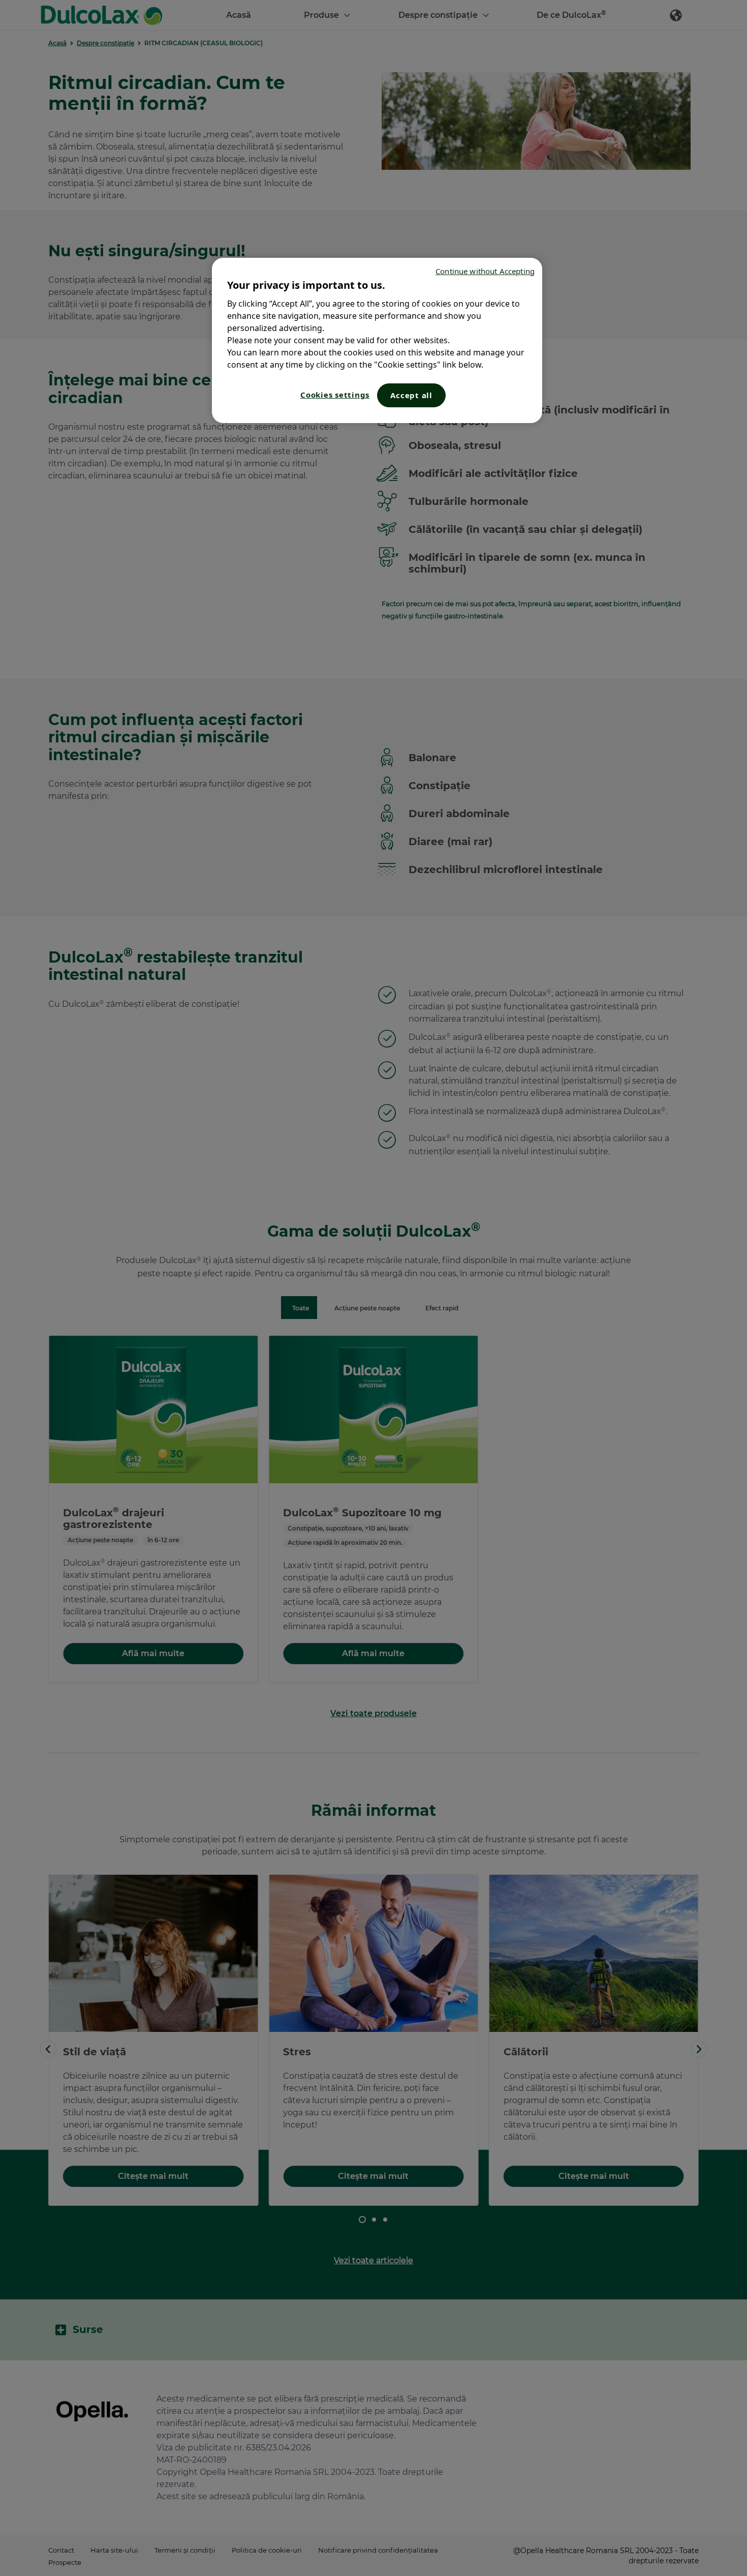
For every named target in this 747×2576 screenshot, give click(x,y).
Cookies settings (335, 395)
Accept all (411, 395)
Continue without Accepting (485, 271)
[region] (377, 340)
